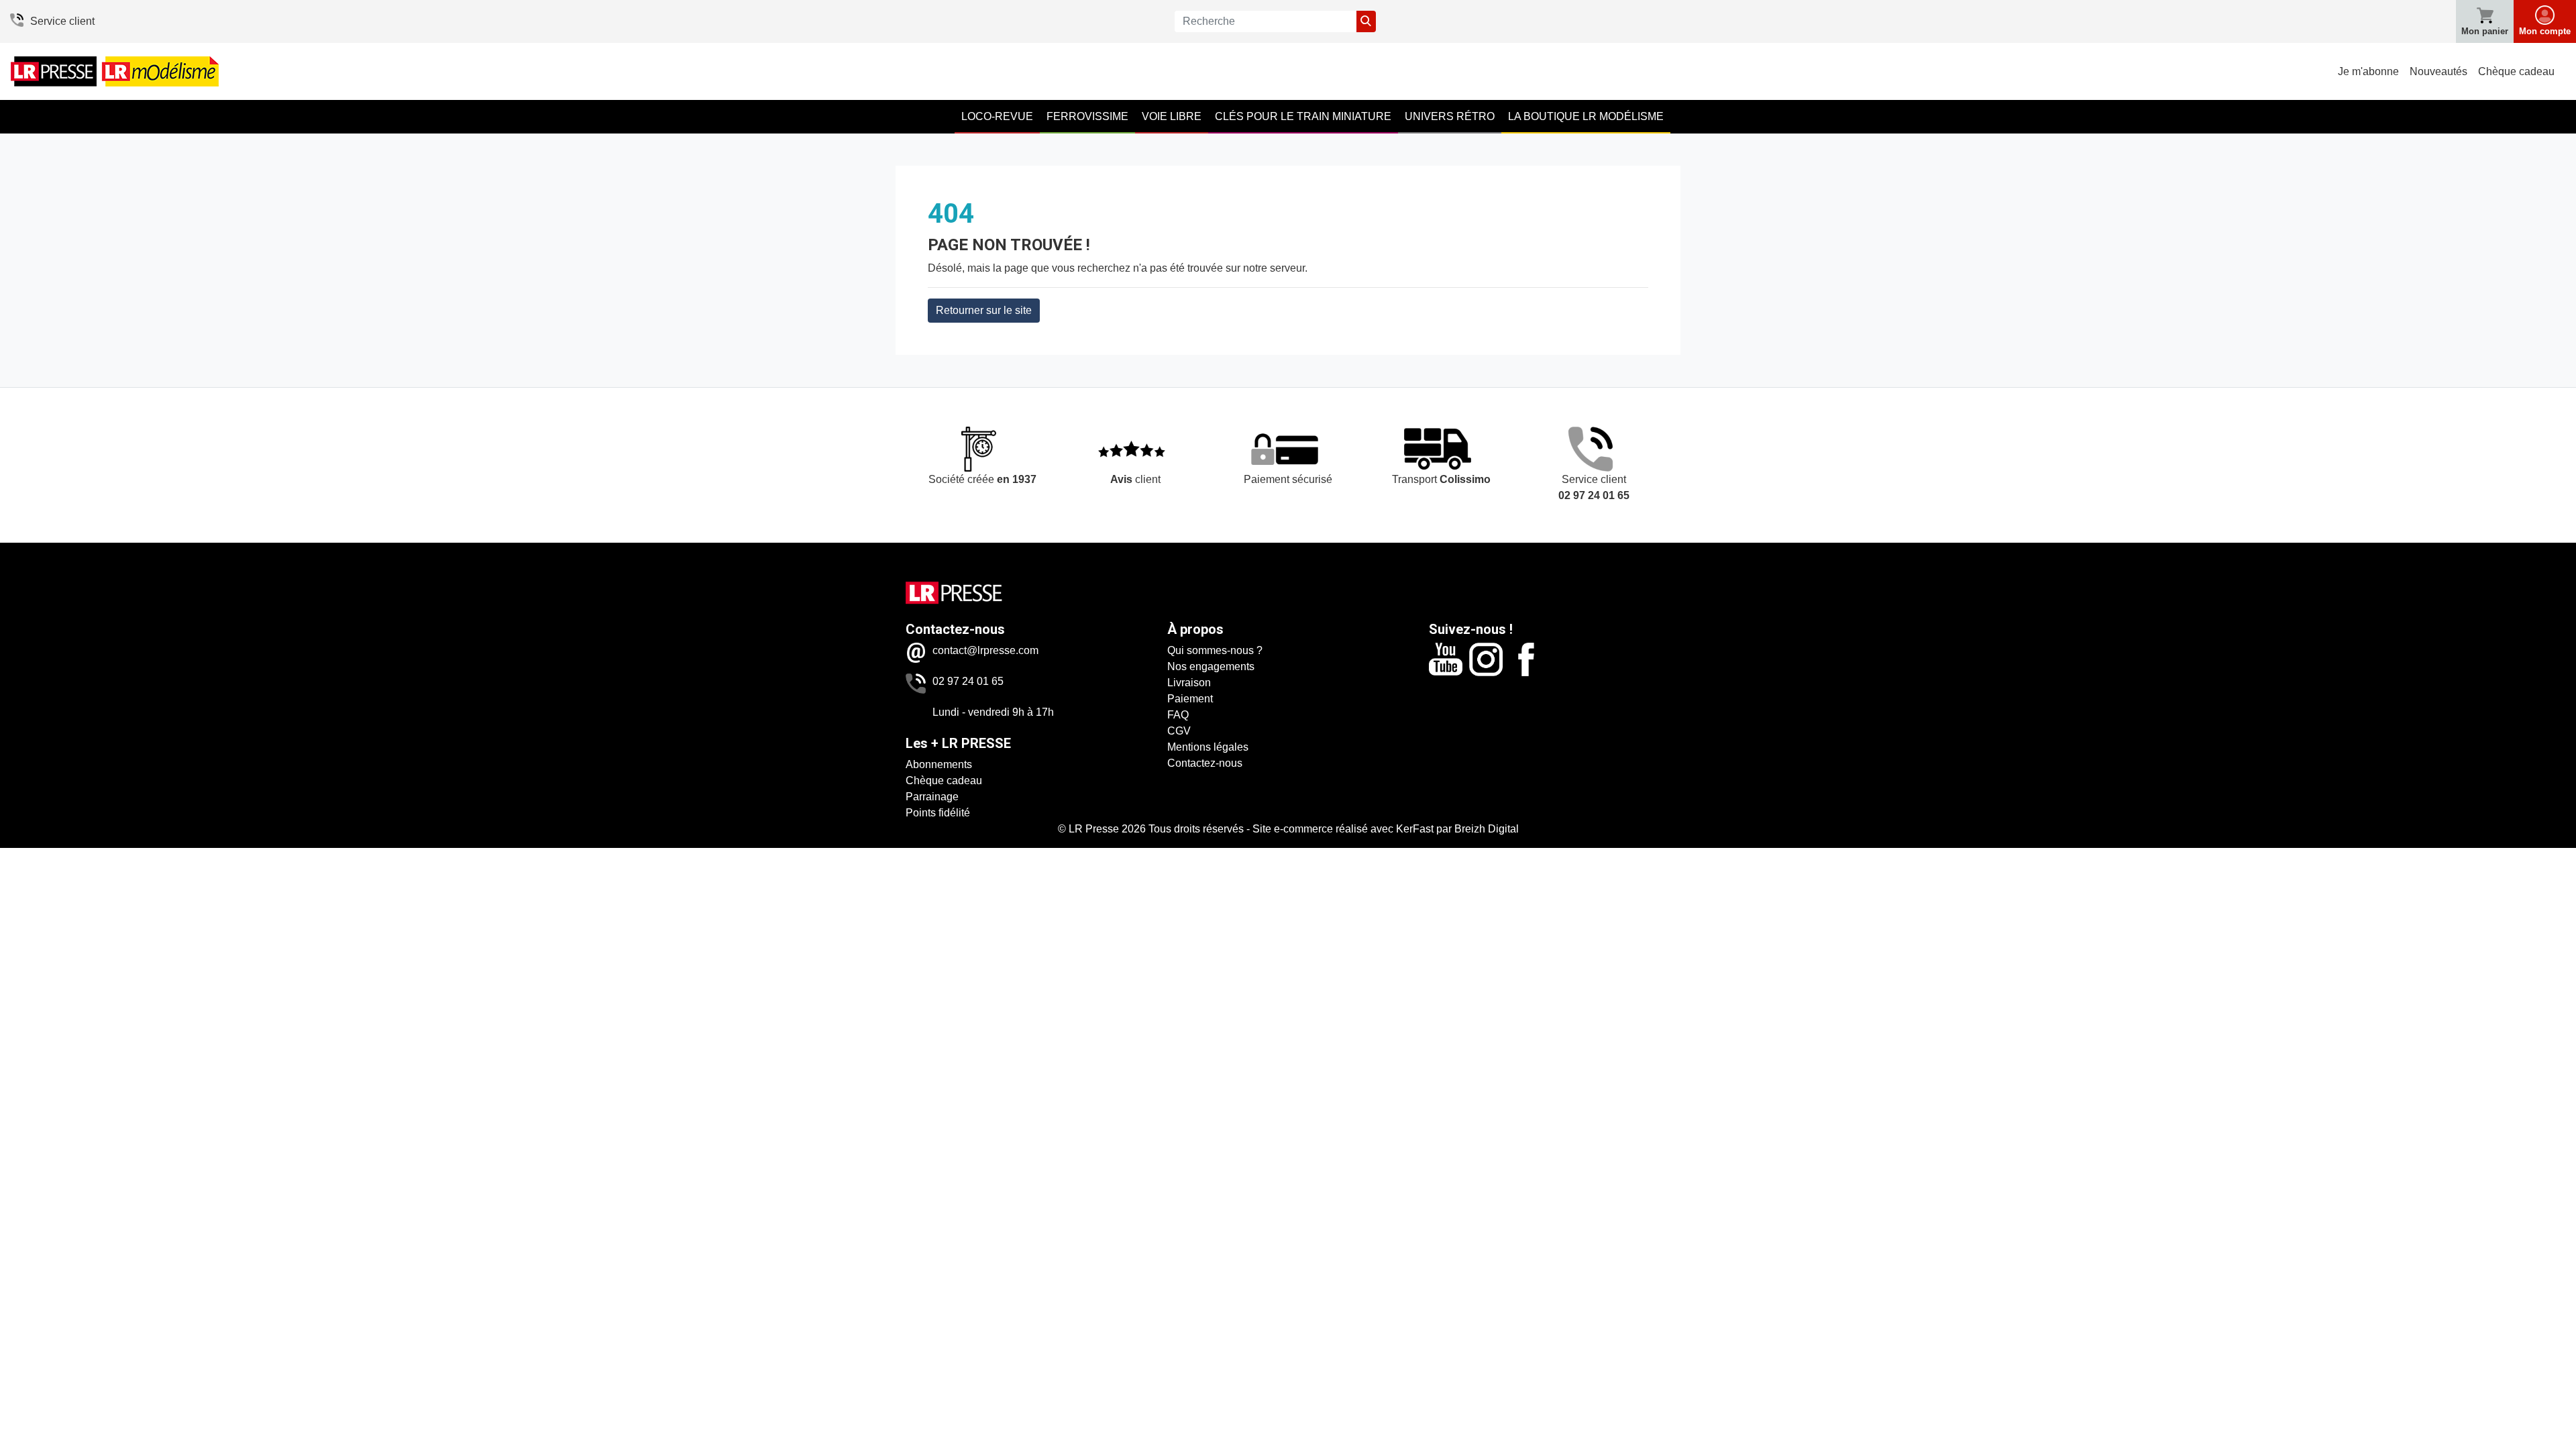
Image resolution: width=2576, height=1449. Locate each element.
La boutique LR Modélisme (1586, 116)
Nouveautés (2438, 71)
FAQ (1178, 715)
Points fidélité (938, 813)
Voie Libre (1172, 116)
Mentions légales (1208, 747)
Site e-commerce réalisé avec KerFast (1343, 829)
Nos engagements (1211, 666)
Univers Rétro (1450, 116)
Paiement (1190, 699)
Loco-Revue (997, 116)
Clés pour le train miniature (1303, 116)
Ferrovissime (1087, 116)
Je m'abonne (2368, 71)
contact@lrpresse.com (985, 650)
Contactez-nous (1205, 763)
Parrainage (932, 797)
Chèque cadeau (2516, 71)
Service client (62, 21)
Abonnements (939, 764)
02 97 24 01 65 (968, 681)
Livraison (1189, 683)
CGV (1179, 731)
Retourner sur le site (984, 310)
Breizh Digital (1487, 829)
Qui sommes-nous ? (1215, 650)
